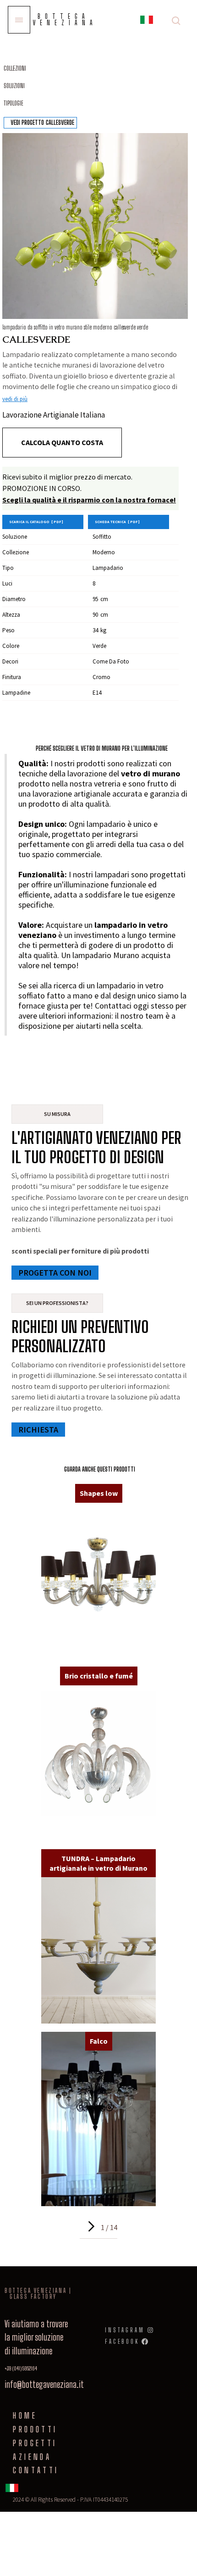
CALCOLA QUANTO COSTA (62, 442)
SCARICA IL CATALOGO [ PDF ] (36, 522)
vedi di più (15, 399)
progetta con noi (55, 1273)
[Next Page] (90, 2226)
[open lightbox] (95, 226)
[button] (147, 21)
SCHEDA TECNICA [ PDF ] (117, 522)
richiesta (38, 1430)
